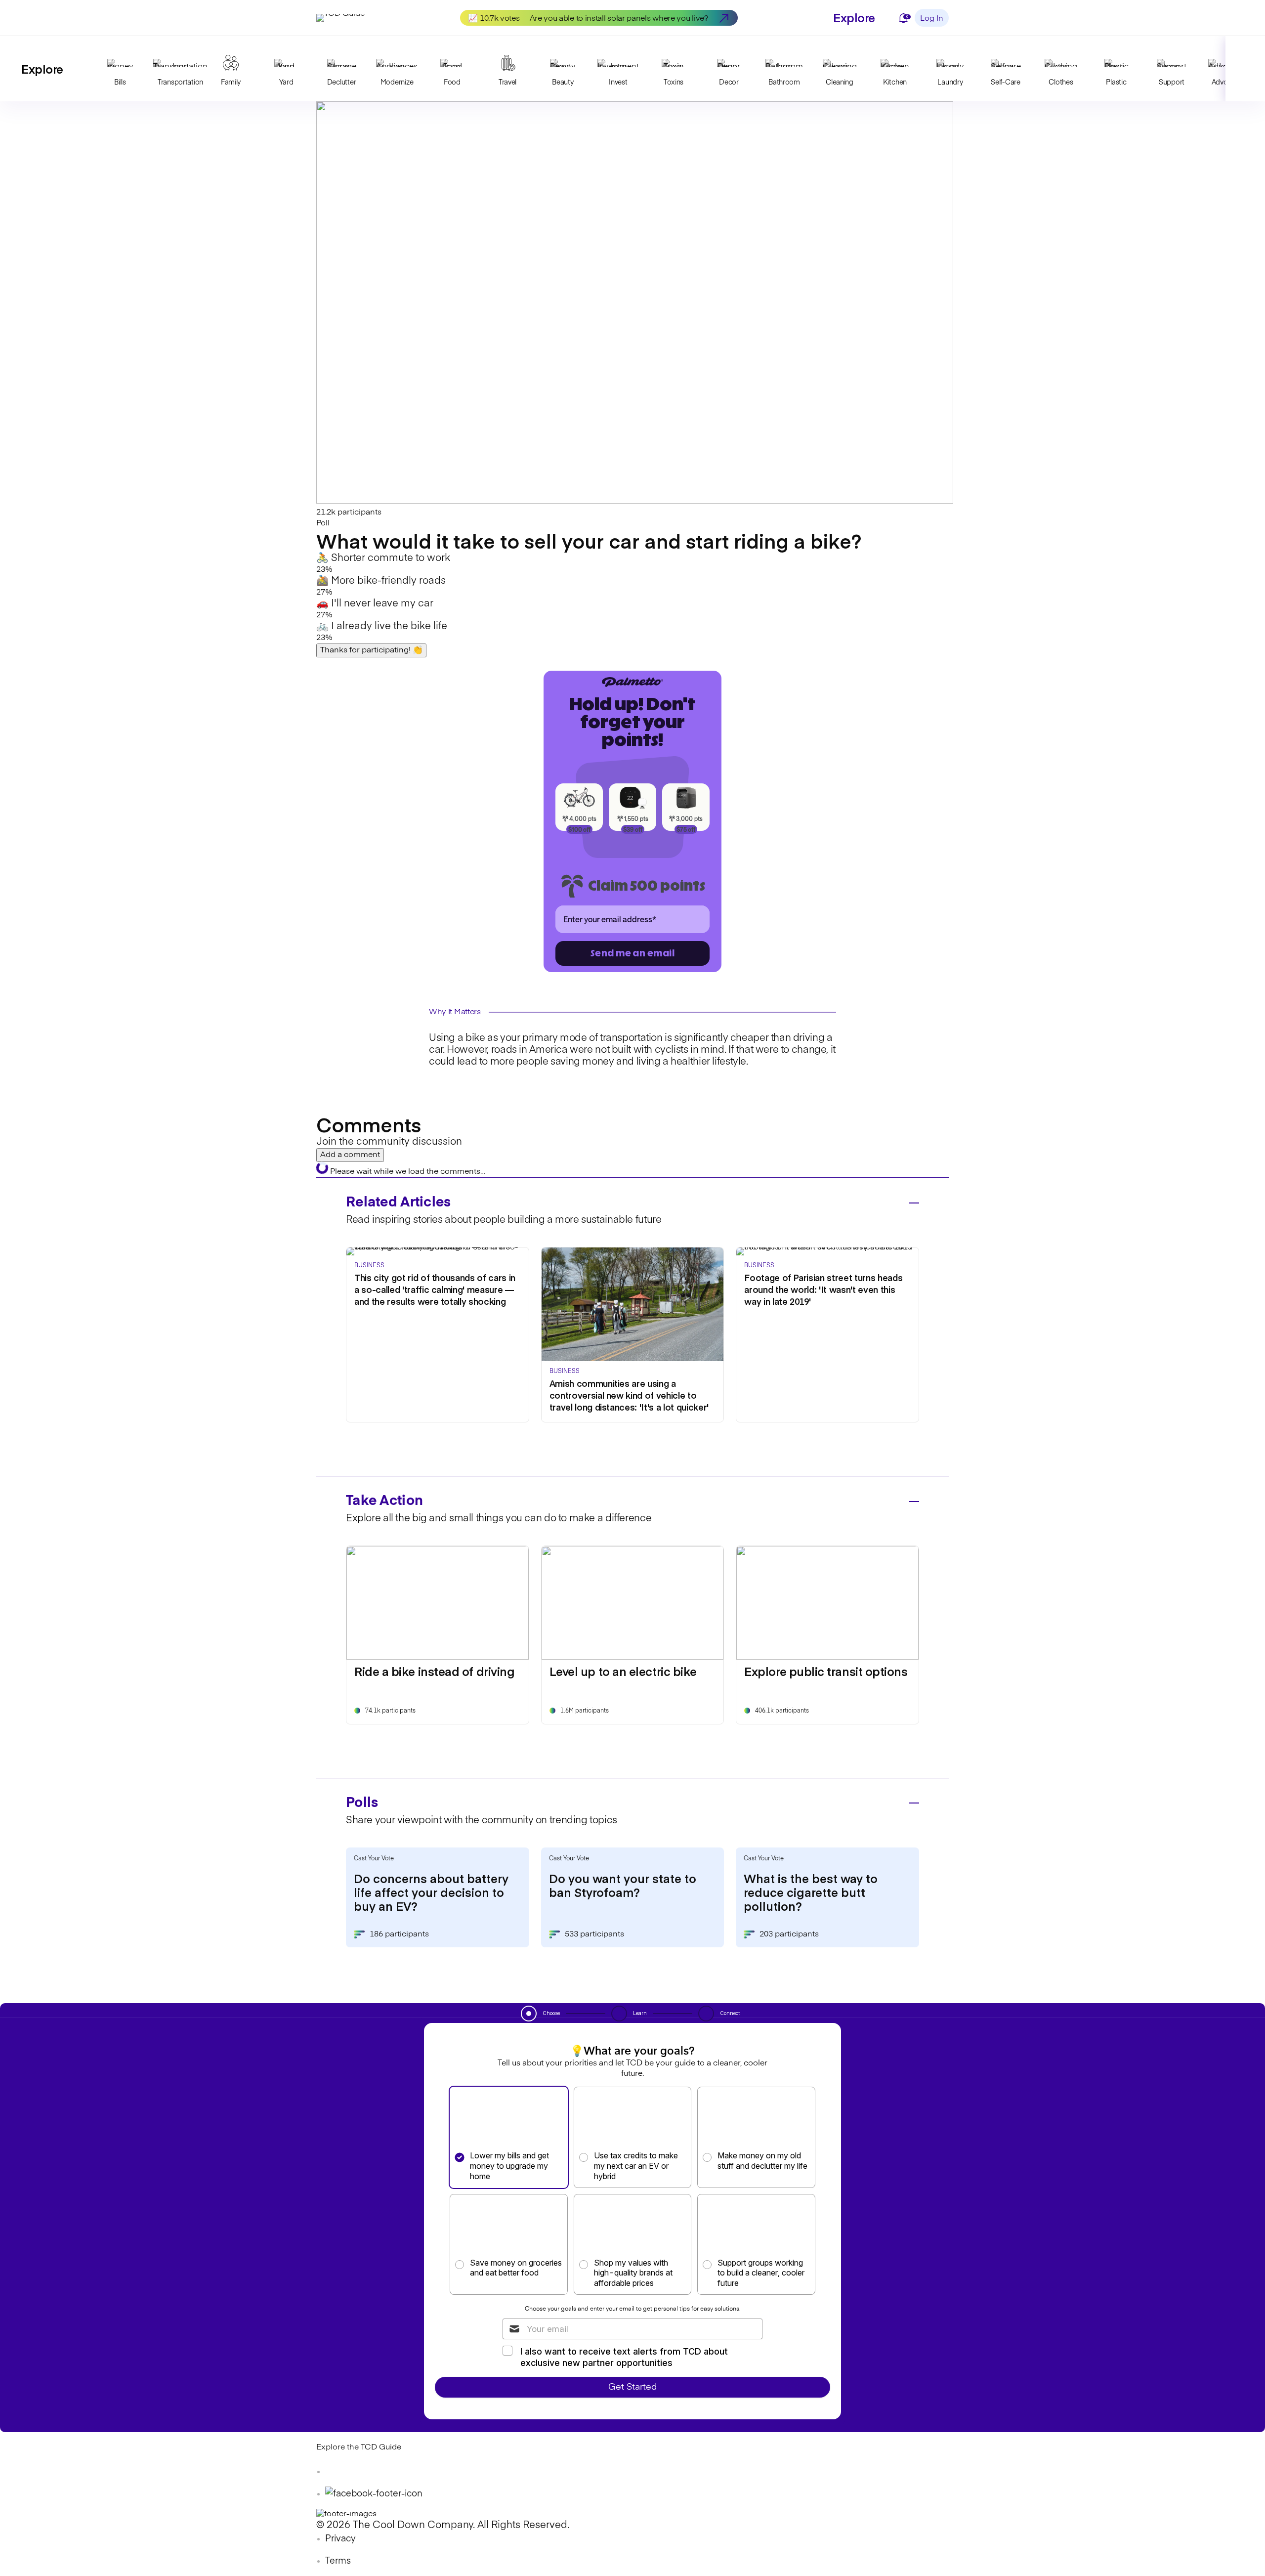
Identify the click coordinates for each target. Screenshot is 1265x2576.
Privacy (340, 2539)
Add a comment (350, 1155)
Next (1245, 69)
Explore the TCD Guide (359, 2447)
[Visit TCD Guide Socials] (336, 2472)
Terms (338, 2561)
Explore (854, 17)
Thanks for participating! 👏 (371, 650)
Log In (932, 19)
